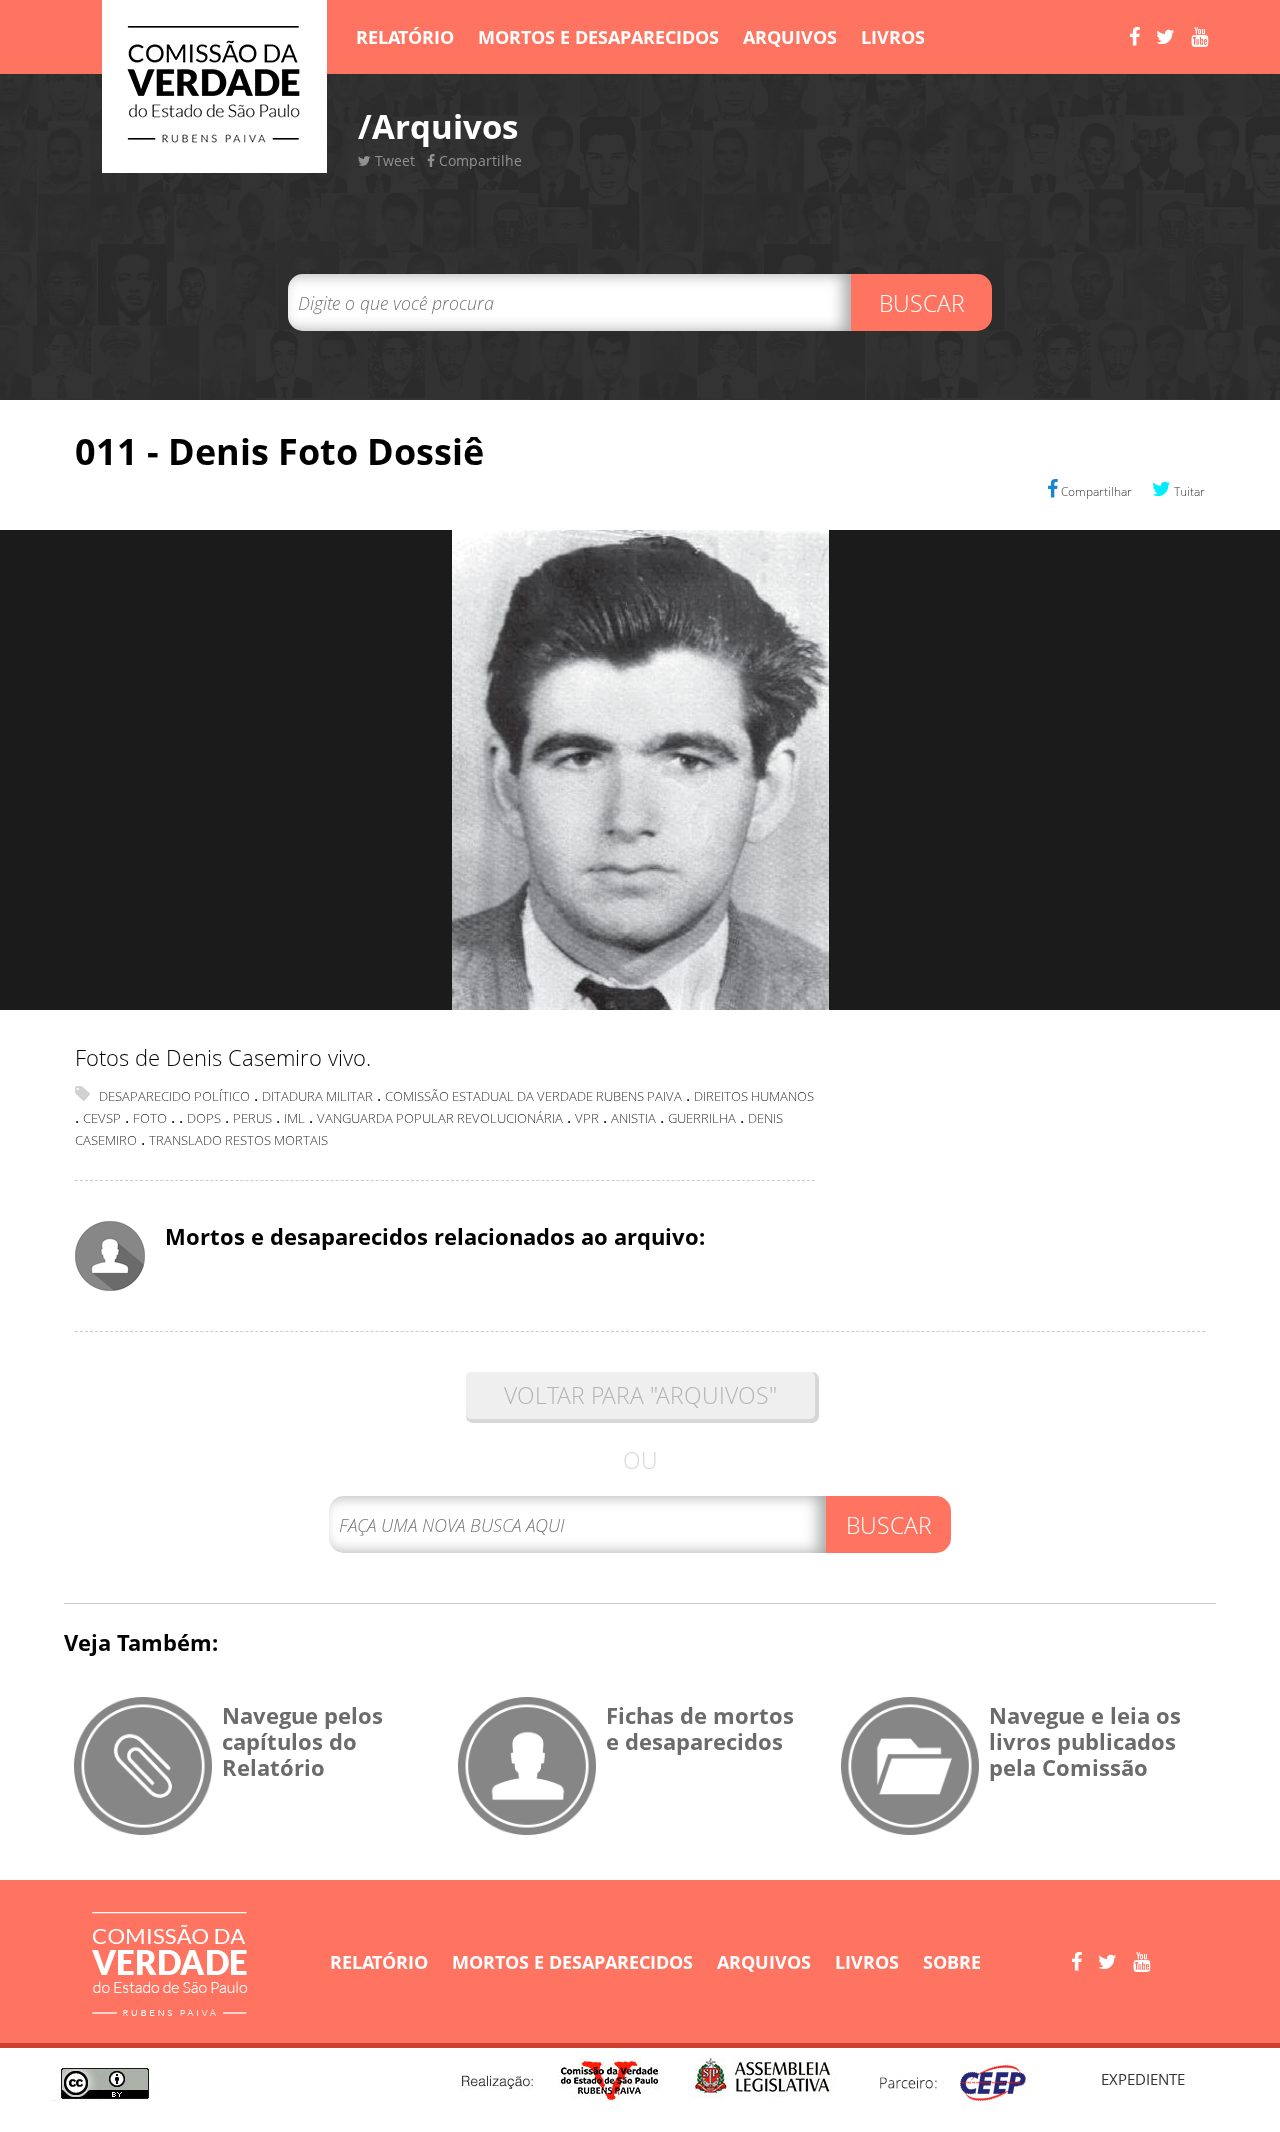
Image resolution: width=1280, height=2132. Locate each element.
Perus (252, 1118)
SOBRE (952, 1962)
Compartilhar (1095, 491)
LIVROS (893, 37)
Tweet (393, 160)
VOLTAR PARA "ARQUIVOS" (640, 1395)
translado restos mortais (238, 1140)
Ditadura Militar (317, 1096)
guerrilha (702, 1118)
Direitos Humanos (754, 1096)
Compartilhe (478, 160)
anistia (633, 1118)
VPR (587, 1118)
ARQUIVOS (790, 37)
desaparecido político (174, 1096)
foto (150, 1118)
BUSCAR (922, 303)
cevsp (102, 1118)
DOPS (204, 1118)
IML (294, 1118)
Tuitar (1188, 491)
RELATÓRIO (405, 37)
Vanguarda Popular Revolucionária (440, 1118)
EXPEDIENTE (1143, 2079)
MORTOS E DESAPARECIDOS (598, 37)
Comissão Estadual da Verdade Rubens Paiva (533, 1096)
